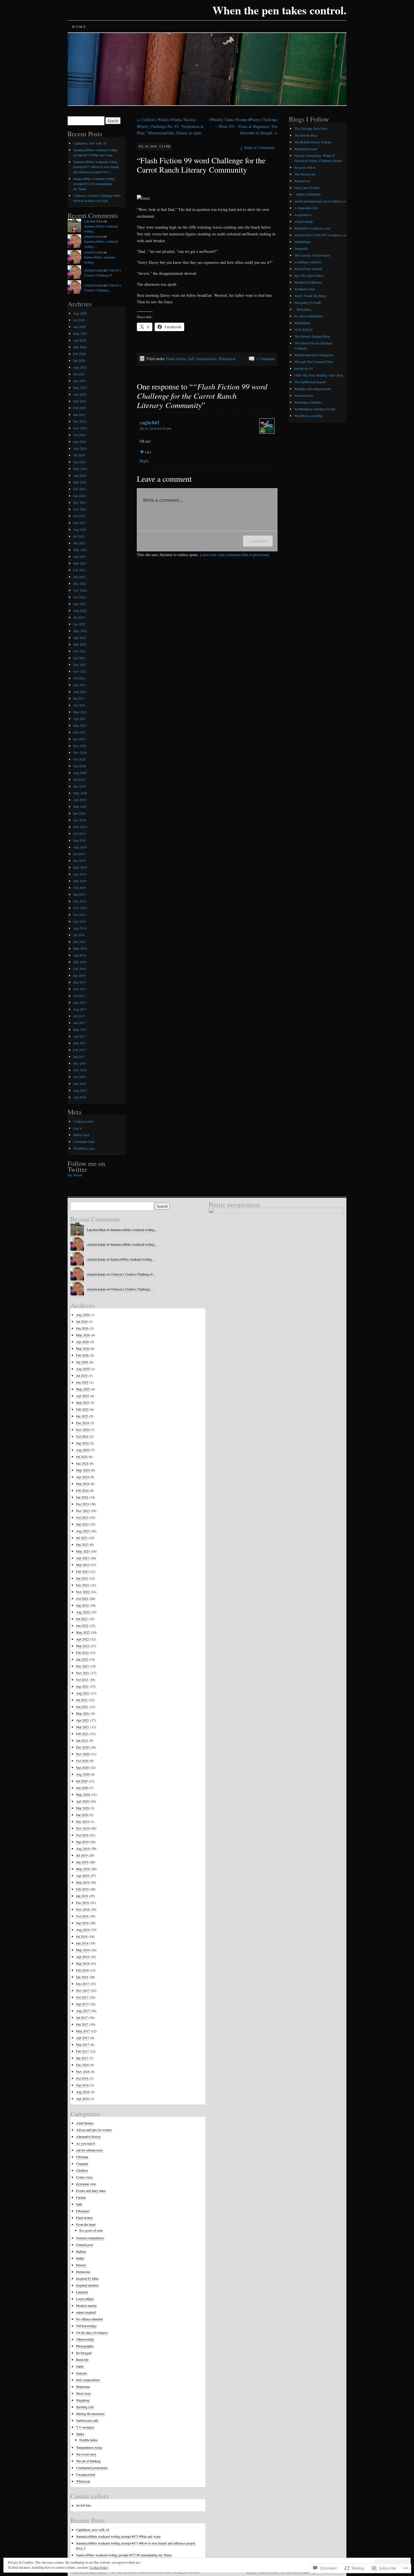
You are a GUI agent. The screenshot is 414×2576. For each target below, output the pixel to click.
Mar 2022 (80, 644)
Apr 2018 (80, 955)
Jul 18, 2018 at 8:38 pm (155, 428)
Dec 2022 (80, 583)
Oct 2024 (79, 435)
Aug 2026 (80, 313)
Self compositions (202, 359)
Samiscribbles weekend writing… (133, 1259)
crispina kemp (93, 236)
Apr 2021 (80, 719)
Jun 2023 (79, 543)
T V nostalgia (85, 2427)
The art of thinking (88, 2461)
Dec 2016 (80, 1063)
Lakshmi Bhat (93, 221)
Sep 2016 (80, 1083)
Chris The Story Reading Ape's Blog (319, 375)
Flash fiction (176, 359)
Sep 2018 (80, 921)
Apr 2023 (80, 556)
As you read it (85, 2143)
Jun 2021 (79, 705)
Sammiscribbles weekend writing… (134, 1230)
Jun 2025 (79, 381)
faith (79, 2204)
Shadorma (83, 2387)
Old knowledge (86, 2326)
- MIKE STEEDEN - (309, 194)
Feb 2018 (80, 969)
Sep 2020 (80, 766)
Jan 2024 (79, 496)
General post (84, 2245)
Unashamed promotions (92, 2468)
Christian (82, 2157)
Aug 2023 (80, 529)
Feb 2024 (80, 489)
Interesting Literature (308, 402)
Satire (80, 2366)
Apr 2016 (80, 1097)
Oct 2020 (79, 759)
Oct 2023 (79, 516)
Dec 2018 (80, 901)
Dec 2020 (80, 746)
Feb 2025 (80, 408)
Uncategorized (86, 2474)
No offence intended (89, 2319)
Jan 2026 (79, 360)
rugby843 (150, 422)
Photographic (85, 2346)
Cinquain (82, 2164)
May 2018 (80, 948)
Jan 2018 (79, 975)
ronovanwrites (304, 395)
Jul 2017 (79, 1016)
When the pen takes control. (279, 10)
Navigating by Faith (308, 302)
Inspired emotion (87, 2285)
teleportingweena (306, 149)
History (81, 2265)
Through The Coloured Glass (314, 362)
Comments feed (84, 1141)
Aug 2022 (80, 610)
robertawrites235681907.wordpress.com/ (322, 235)
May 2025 (80, 387)
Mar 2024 (80, 482)
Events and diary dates (91, 2191)
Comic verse (84, 2177)
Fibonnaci (83, 2211)
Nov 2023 (80, 509)
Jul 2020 (79, 779)
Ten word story (86, 2454)
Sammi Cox (302, 181)
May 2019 (80, 867)
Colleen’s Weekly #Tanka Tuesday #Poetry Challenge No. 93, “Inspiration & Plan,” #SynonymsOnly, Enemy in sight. (170, 126)
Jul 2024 (79, 455)
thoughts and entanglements (313, 389)
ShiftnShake (302, 242)
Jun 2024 (79, 462)
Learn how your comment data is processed (234, 555)
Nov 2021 (80, 671)
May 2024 (80, 469)
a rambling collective (308, 262)
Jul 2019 (79, 854)
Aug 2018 (80, 928)
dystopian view (86, 2184)
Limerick (82, 2292)
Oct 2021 (79, 678)
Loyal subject (85, 2299)
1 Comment (265, 359)
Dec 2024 (80, 421)
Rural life (82, 2359)
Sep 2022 (80, 604)
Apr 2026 (80, 340)
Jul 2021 (79, 698)
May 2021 (80, 712)
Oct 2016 (79, 1077)
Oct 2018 (79, 915)
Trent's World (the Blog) (310, 296)
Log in (78, 1128)
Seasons (82, 2373)
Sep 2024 (80, 441)
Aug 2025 (80, 367)
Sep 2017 (80, 1002)
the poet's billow (305, 167)
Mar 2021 (80, 725)
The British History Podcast (313, 142)
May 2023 (80, 550)
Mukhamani (302, 323)
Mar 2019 (80, 881)
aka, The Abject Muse (309, 275)
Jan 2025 (79, 414)
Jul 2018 (79, 935)
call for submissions (89, 2150)
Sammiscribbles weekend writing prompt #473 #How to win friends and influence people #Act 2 (96, 167)
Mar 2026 (80, 347)
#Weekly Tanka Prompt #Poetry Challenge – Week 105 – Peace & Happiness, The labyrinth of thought (243, 126)
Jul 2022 (79, 617)
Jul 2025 (79, 374)
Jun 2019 (79, 860)
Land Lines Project (307, 188)
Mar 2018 (80, 962)
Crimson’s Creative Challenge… (132, 1289)
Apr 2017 (80, 1036)
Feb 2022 (80, 651)
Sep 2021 (80, 685)
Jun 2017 (79, 1023)
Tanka (80, 2434)
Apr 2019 (80, 874)
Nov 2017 (80, 989)
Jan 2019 (79, 894)
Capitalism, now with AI (90, 143)
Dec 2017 (80, 982)
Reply (144, 461)
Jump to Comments (257, 147)
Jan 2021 (79, 739)
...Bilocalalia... (304, 309)
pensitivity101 (304, 368)
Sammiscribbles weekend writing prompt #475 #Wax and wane (118, 2536)
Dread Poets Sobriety (309, 269)
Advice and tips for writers (94, 2130)
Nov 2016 (80, 1070)
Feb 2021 (80, 732)
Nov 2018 (80, 908)
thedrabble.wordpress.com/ (312, 228)
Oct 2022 (79, 597)
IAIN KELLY (304, 329)
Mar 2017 (80, 1043)
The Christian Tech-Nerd (311, 128)
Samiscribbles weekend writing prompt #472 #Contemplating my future (94, 184)
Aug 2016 (80, 1090)
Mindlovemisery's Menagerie (314, 355)
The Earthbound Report (310, 382)
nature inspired (86, 2312)
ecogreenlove (303, 215)
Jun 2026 (79, 327)
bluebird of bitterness (308, 282)
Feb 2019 (80, 887)
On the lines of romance (92, 2332)
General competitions (90, 2238)
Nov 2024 (80, 428)
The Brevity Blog (306, 135)
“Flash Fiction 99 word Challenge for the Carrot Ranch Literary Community (201, 165)
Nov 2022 (80, 590)
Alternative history (88, 2136)
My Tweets (75, 1175)
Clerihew (82, 2170)
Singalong (83, 2400)
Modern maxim (86, 2305)
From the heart (86, 2224)
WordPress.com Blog (309, 416)
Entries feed (81, 1135)
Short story (84, 2393)
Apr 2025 (80, 394)
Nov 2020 (80, 752)
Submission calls (87, 2420)
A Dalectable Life (306, 208)
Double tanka (88, 2440)
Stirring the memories (90, 2414)
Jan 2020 (79, 813)
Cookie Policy (99, 2567)
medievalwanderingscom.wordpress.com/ (322, 201)
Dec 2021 (80, 664)
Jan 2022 (79, 658)
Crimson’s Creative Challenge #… (133, 1274)
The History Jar (305, 174)
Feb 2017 (80, 1050)
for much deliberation (309, 316)
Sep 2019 (80, 840)
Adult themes (85, 2123)
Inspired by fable (87, 2278)
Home (79, 26)
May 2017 (80, 1029)
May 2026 (80, 333)
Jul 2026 (79, 320)
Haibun (81, 2251)
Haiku (80, 2258)
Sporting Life (85, 2407)
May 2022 (80, 631)
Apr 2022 (80, 637)
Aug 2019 (80, 847)
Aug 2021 (80, 692)
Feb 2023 (80, 570)
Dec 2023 (80, 502)
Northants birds (305, 289)
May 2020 (80, 793)
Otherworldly (85, 2339)
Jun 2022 (79, 624)
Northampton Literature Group (315, 409)
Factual (81, 2197)
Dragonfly (301, 248)
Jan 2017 (79, 1056)
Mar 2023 (80, 563)
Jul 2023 (79, 536)
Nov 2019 (80, 827)
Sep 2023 (80, 523)
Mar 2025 (80, 401)
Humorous (83, 2272)
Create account (83, 1121)
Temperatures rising (89, 2447)
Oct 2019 (79, 833)
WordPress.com (84, 1148)
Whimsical (227, 359)
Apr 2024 (80, 475)
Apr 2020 (80, 800)
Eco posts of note (91, 2230)
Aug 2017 (80, 1009)
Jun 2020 (79, 786)
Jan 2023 (79, 577)
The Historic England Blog (312, 336)
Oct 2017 (79, 996)
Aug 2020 (80, 773)
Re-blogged (84, 2353)
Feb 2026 (80, 354)
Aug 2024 (80, 448)
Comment (258, 541)
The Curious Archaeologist (312, 255)
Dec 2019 (80, 820)
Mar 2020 (80, 806)
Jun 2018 (79, 942)
